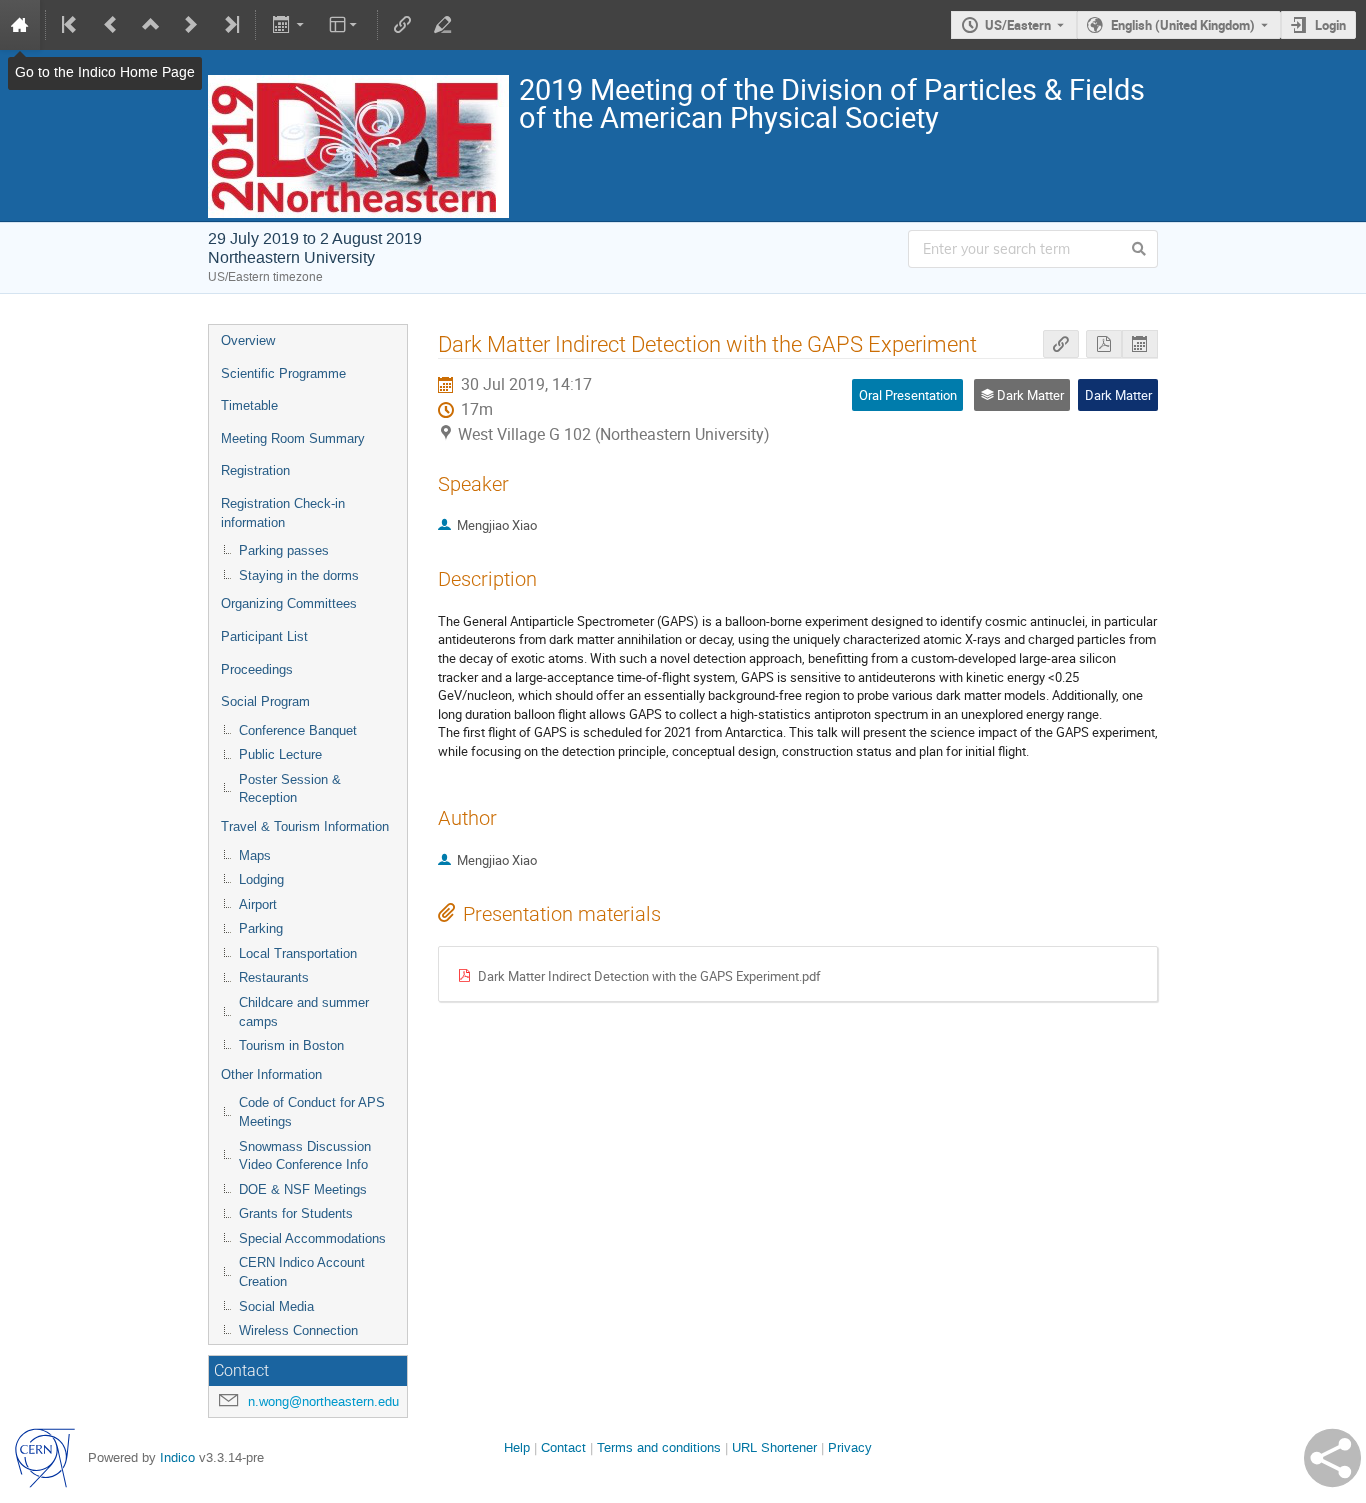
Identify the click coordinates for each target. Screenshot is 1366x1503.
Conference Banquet (298, 730)
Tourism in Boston (291, 1045)
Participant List (264, 636)
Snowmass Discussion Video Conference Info (305, 1156)
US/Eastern (1018, 25)
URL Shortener (774, 1447)
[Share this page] (1332, 1458)
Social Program (265, 701)
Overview (248, 340)
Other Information (271, 1074)
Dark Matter (1118, 395)
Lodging (261, 879)
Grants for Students (296, 1213)
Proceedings (257, 669)
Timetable (249, 405)
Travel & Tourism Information (305, 826)
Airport (258, 904)
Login (1330, 25)
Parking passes (284, 550)
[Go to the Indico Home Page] (20, 25)
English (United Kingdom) (1183, 25)
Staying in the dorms (299, 575)
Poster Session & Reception (290, 789)
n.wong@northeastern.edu (323, 1401)
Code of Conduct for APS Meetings (312, 1112)
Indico (177, 1457)
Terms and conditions (659, 1447)
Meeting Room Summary (293, 438)
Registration (255, 470)
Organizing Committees (289, 603)
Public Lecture (280, 754)
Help (517, 1447)
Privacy (850, 1447)
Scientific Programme (283, 373)
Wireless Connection (298, 1330)
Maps (255, 855)
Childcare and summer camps (304, 1012)
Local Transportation (298, 953)
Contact (563, 1447)
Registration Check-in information (283, 513)
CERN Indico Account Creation (302, 1272)
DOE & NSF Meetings (303, 1189)
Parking (261, 928)
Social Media (276, 1306)
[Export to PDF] (1104, 344)
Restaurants (274, 977)
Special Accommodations (312, 1238)
